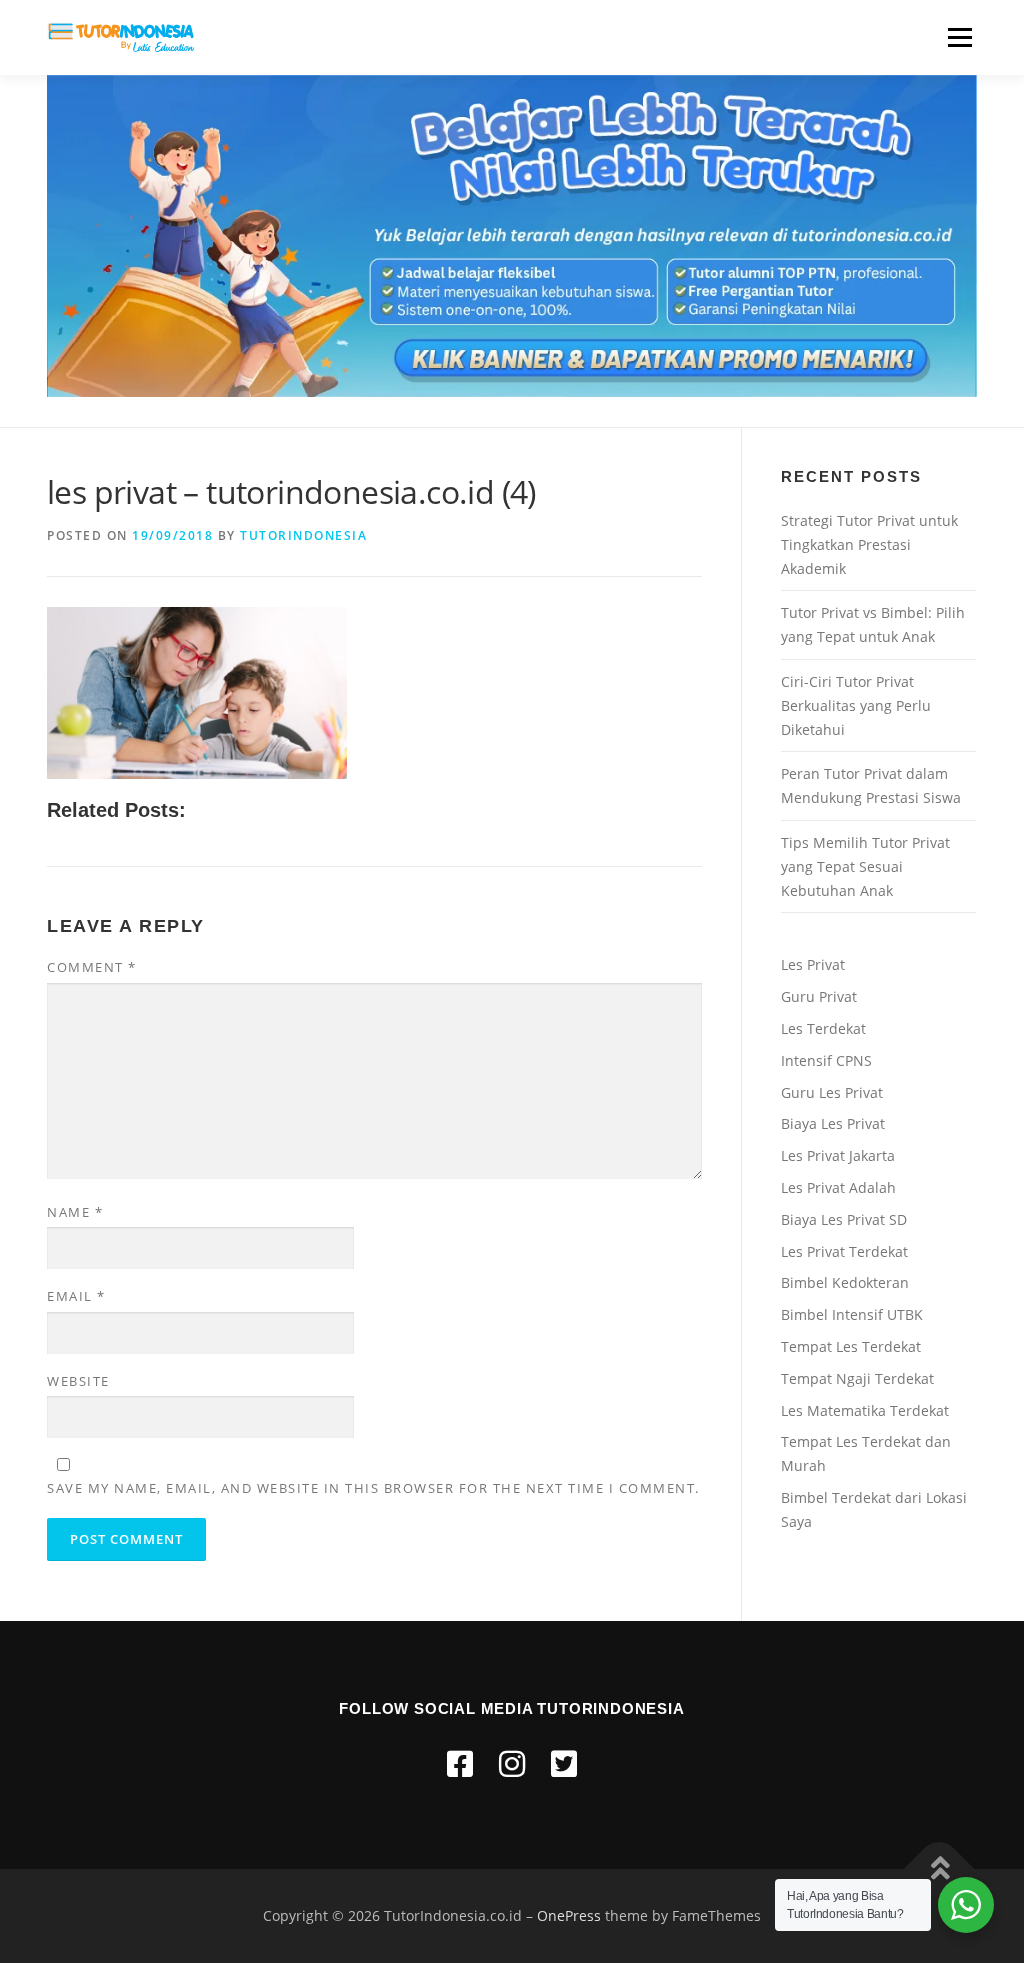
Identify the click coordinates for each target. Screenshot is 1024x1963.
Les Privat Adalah (838, 1187)
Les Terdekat (823, 1028)
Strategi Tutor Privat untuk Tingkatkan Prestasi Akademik (869, 544)
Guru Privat (819, 996)
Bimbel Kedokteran (845, 1282)
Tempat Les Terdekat (851, 1346)
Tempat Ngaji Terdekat (857, 1378)
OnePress (569, 1915)
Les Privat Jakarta (838, 1155)
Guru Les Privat (832, 1092)
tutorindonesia (303, 535)
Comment (92, 967)
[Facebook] (460, 1763)
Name (75, 1212)
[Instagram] (512, 1763)
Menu (959, 37)
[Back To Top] (939, 1869)
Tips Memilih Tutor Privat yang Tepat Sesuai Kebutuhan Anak (865, 866)
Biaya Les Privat (833, 1123)
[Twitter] (564, 1763)
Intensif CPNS (826, 1060)
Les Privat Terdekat (844, 1251)
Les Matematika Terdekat (865, 1410)
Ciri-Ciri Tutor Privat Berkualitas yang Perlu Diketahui (856, 705)
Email (76, 1296)
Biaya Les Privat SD (844, 1219)
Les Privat (813, 964)
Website (78, 1381)
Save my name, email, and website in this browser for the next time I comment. (373, 1488)
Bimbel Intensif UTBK (852, 1314)
